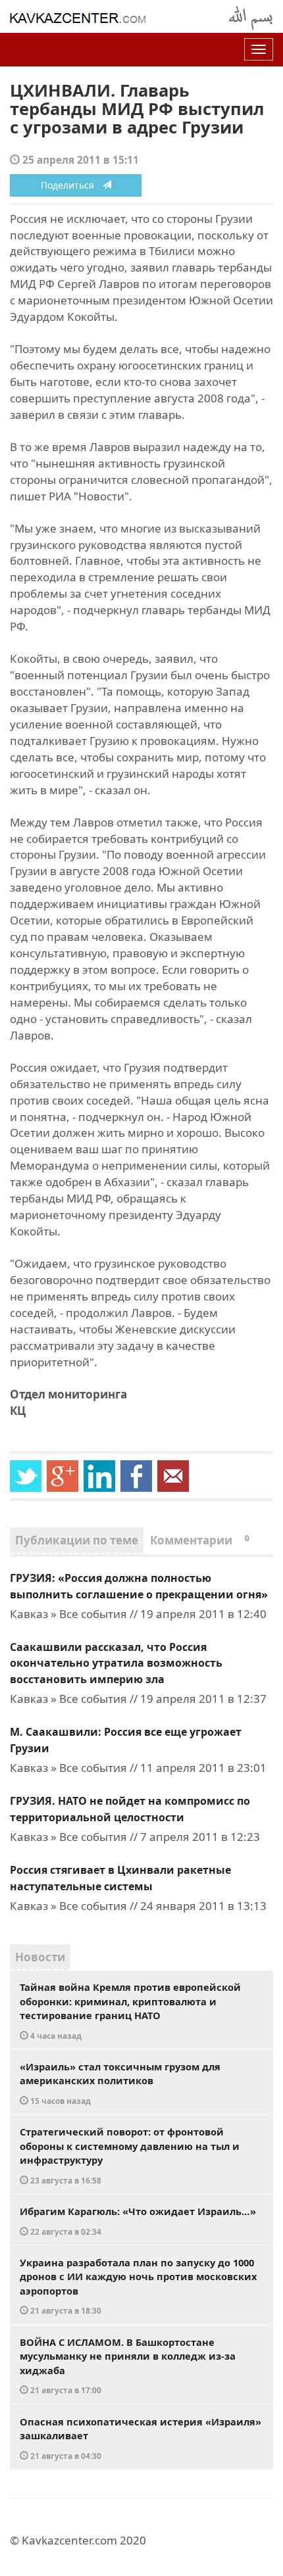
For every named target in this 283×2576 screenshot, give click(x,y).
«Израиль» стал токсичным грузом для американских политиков (120, 2083)
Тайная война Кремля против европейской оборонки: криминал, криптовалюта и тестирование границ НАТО (130, 2011)
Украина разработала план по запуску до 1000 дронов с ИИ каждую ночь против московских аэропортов (138, 2286)
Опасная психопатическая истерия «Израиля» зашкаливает (141, 2438)
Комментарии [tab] (200, 1540)
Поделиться (71, 185)
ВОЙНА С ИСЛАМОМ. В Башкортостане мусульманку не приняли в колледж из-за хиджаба (128, 2366)
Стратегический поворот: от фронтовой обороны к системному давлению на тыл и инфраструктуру (130, 2155)
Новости (40, 1957)
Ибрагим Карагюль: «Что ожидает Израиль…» (138, 2221)
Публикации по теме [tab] (77, 1540)
